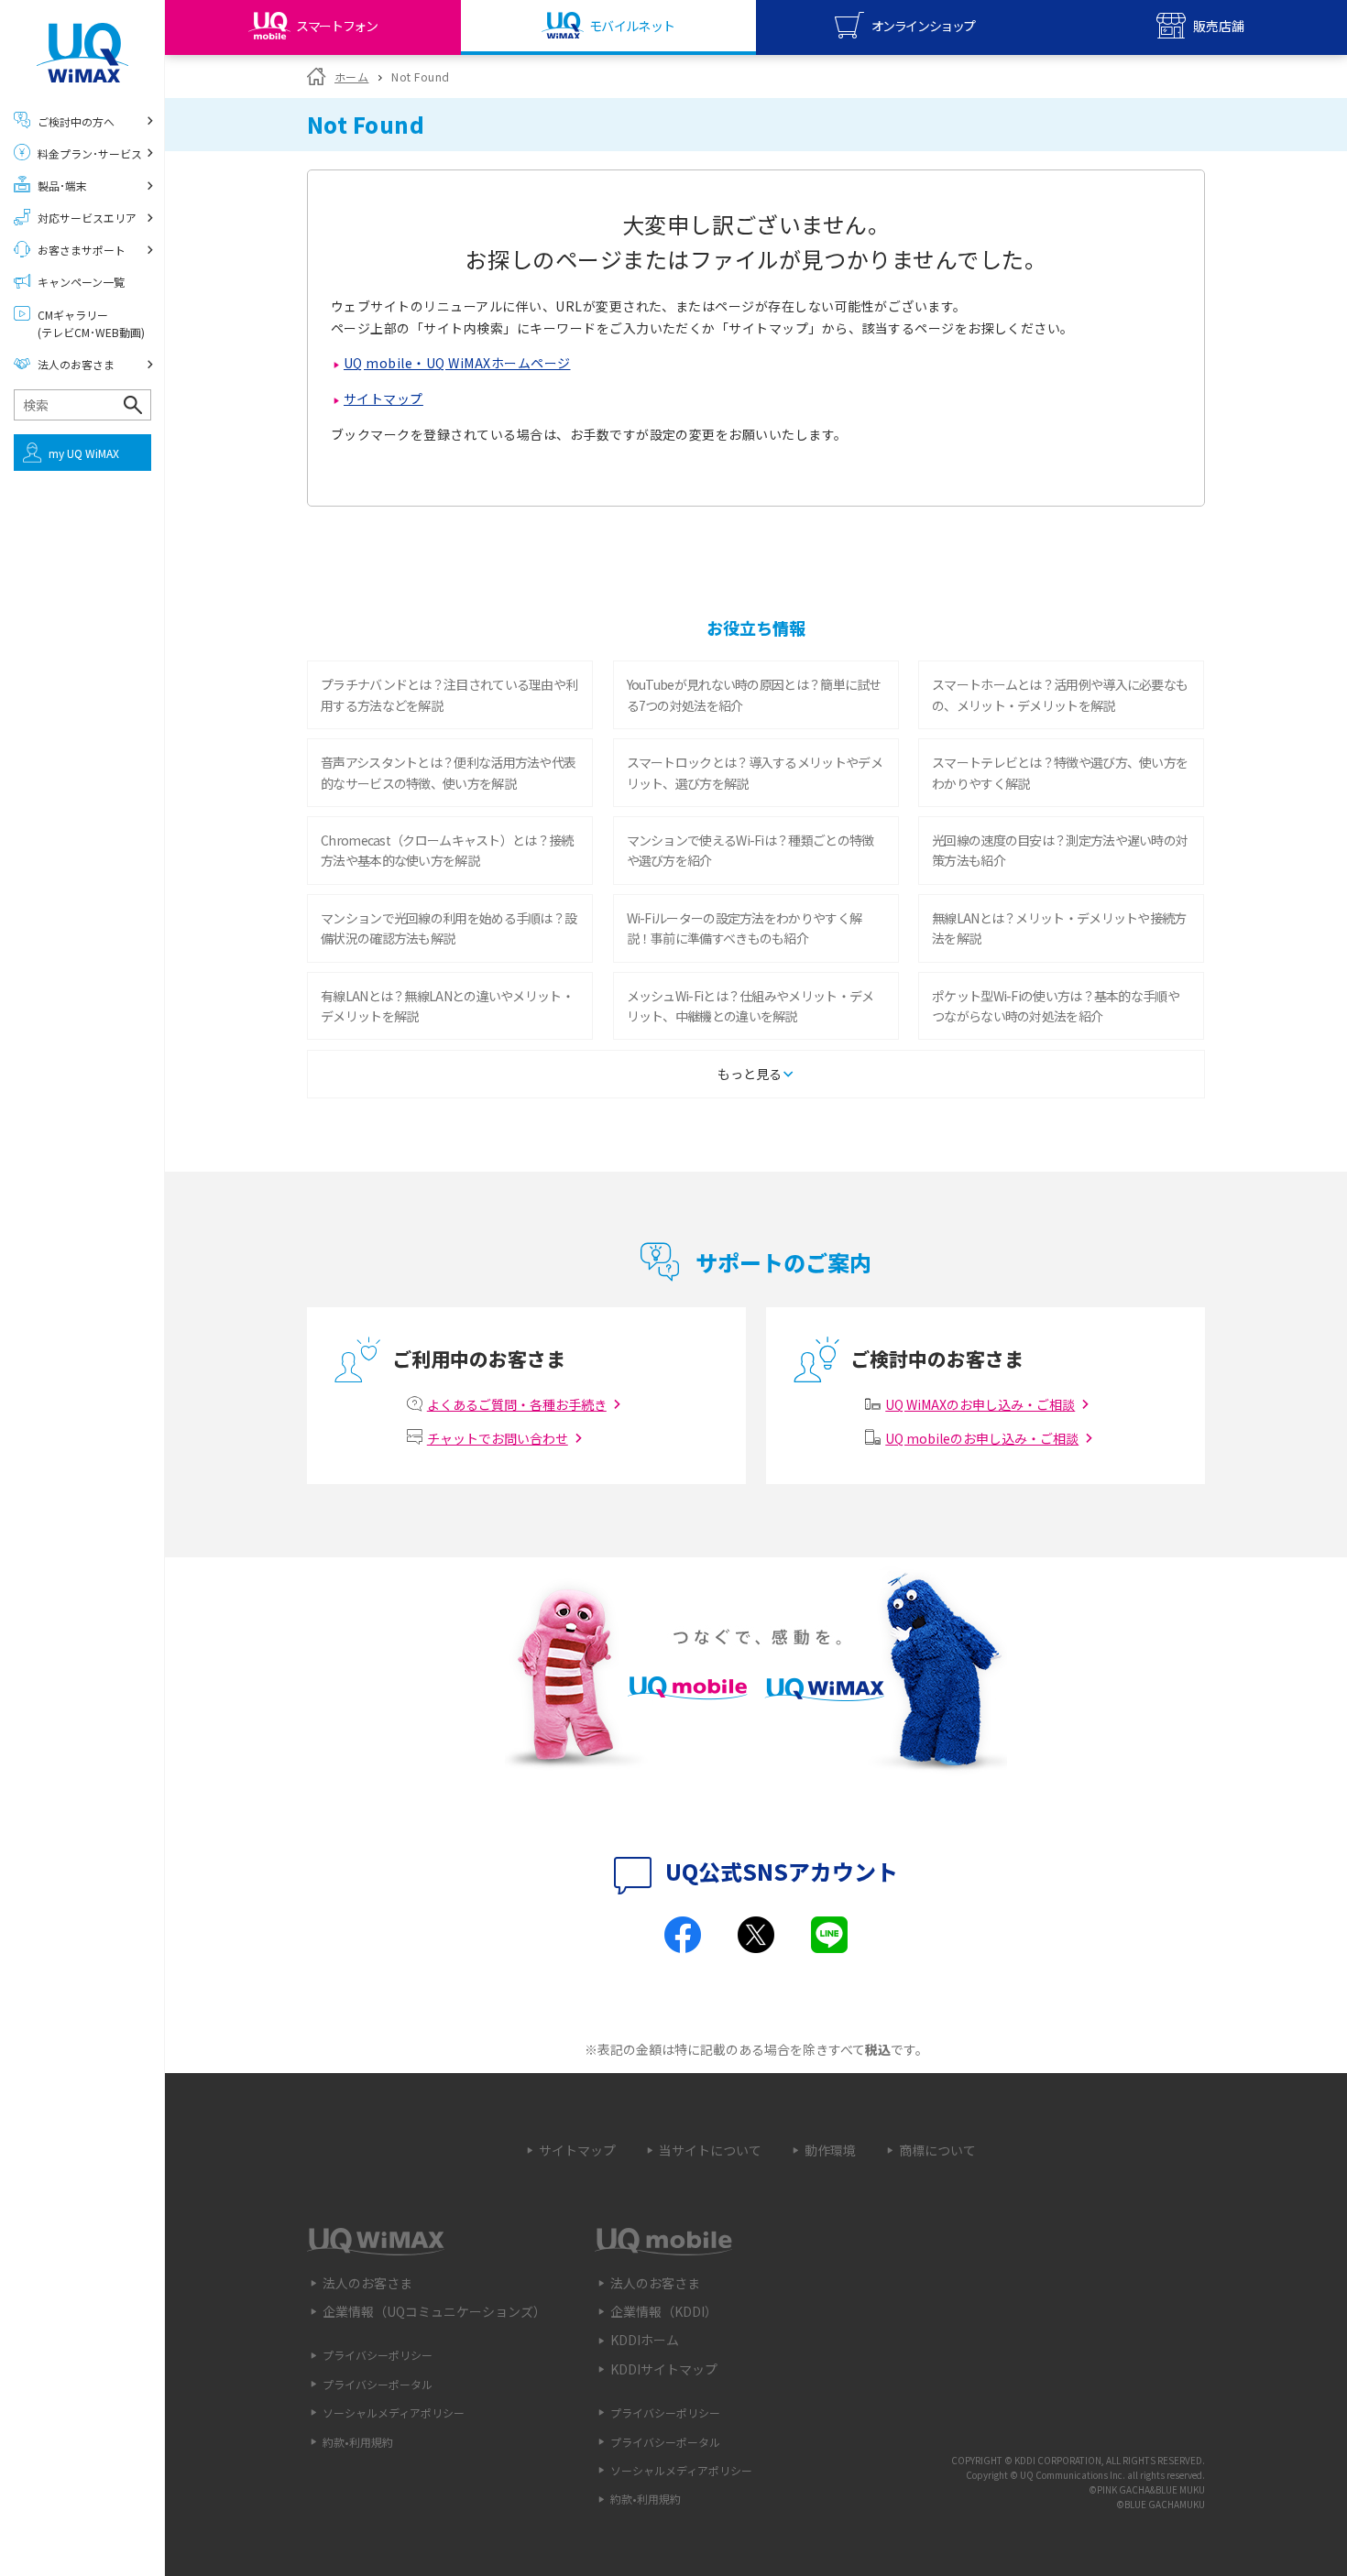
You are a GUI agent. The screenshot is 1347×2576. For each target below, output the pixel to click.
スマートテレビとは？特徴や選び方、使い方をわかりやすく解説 (1060, 772)
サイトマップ (383, 398)
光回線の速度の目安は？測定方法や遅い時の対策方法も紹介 (1060, 850)
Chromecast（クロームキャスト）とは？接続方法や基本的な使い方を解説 (447, 850)
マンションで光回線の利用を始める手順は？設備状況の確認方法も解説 (449, 928)
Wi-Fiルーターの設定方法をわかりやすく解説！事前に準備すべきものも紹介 (745, 928)
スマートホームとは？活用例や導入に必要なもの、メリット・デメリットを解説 (1060, 694)
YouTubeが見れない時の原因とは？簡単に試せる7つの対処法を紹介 (754, 694)
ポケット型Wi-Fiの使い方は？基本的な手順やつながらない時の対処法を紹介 (1056, 1006)
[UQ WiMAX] (82, 53)
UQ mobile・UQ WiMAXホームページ (457, 363)
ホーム (351, 76)
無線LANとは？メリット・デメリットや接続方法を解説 (1059, 928)
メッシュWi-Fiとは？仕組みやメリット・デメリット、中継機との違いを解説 (750, 1006)
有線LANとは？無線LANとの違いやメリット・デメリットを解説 (447, 1006)
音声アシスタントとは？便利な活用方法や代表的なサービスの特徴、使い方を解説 (448, 772)
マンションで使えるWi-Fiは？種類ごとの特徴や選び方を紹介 (750, 850)
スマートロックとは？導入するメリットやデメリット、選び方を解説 (755, 772)
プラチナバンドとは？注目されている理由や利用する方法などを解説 (449, 694)
